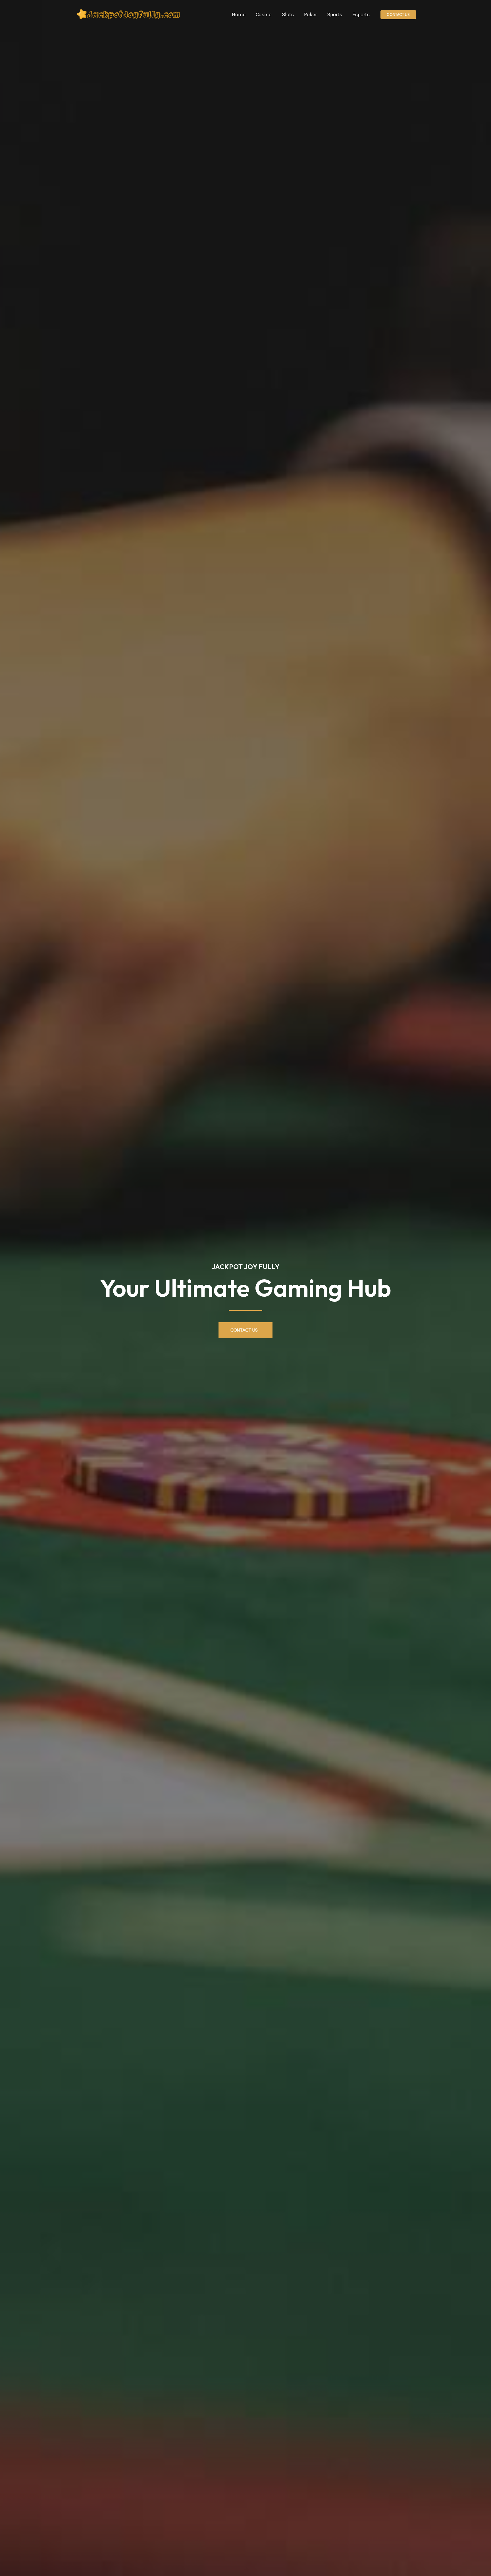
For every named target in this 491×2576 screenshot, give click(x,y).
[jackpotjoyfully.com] (130, 14)
